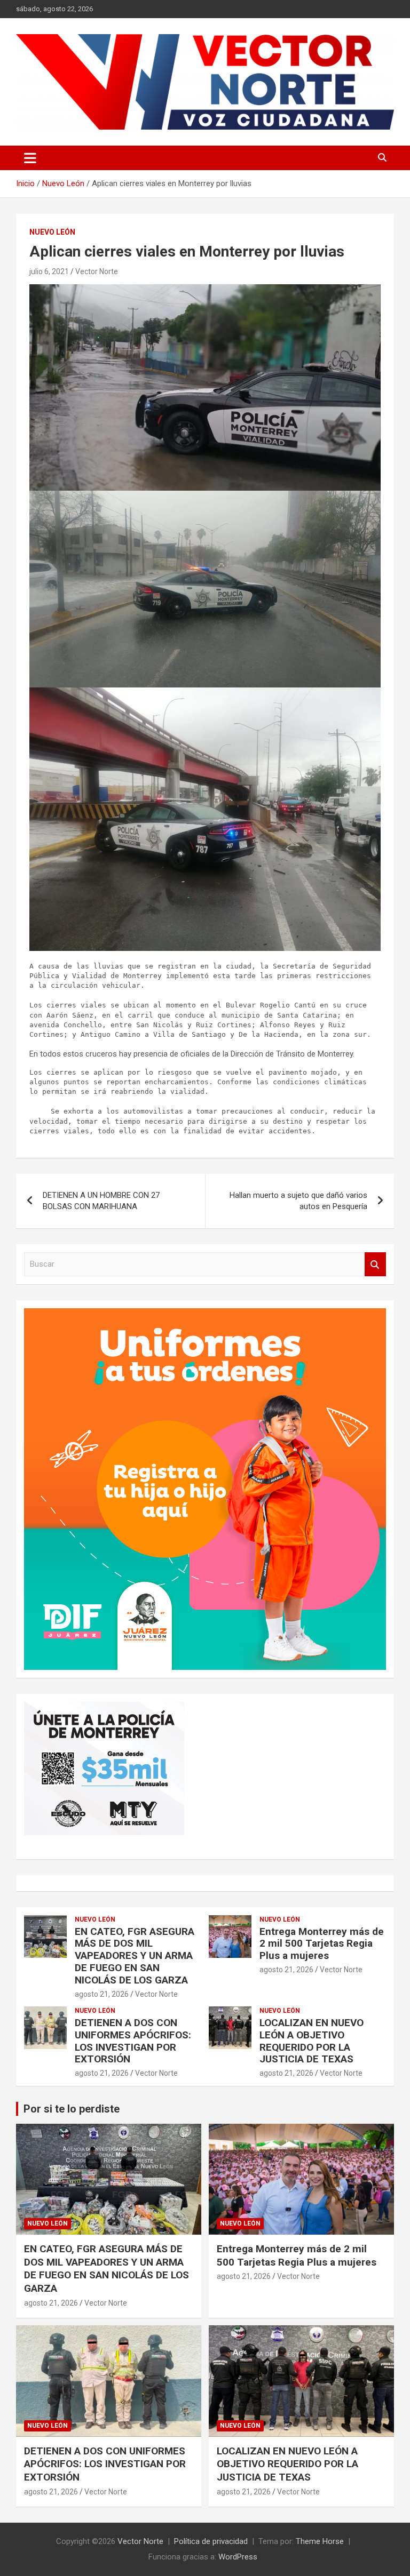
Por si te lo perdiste (72, 2109)
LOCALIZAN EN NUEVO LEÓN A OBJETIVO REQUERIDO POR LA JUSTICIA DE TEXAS (312, 2041)
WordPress (238, 2557)
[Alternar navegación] (30, 158)
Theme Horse (320, 2541)
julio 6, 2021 (49, 271)
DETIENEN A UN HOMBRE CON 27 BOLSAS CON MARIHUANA (101, 1201)
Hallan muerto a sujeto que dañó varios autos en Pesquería (298, 1201)
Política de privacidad (211, 2541)
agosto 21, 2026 (102, 1994)
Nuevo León (52, 232)
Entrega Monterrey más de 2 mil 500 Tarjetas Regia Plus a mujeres (322, 1944)
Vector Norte (97, 271)
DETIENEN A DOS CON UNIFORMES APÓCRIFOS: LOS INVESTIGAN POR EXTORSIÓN (133, 2041)
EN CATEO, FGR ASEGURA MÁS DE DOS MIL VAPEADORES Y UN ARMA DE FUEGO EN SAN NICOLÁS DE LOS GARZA (135, 1956)
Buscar (375, 1264)
